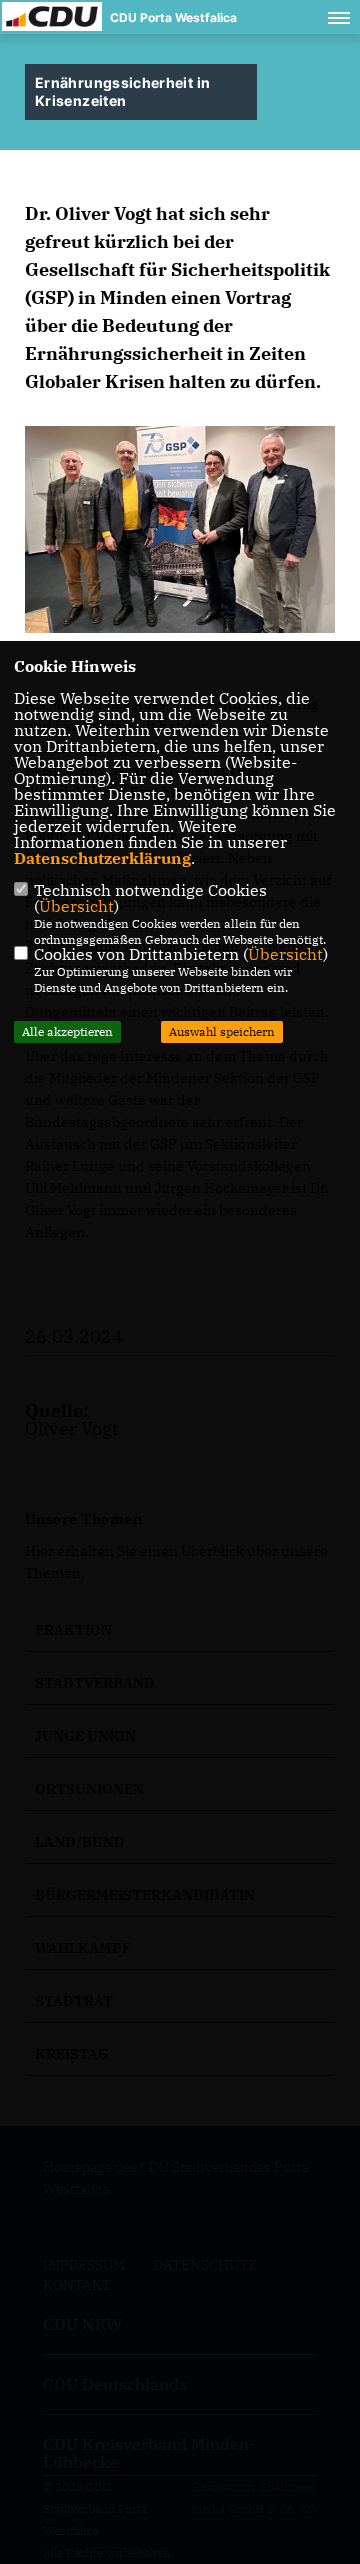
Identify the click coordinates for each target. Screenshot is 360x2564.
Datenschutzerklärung (102, 858)
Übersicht (76, 906)
